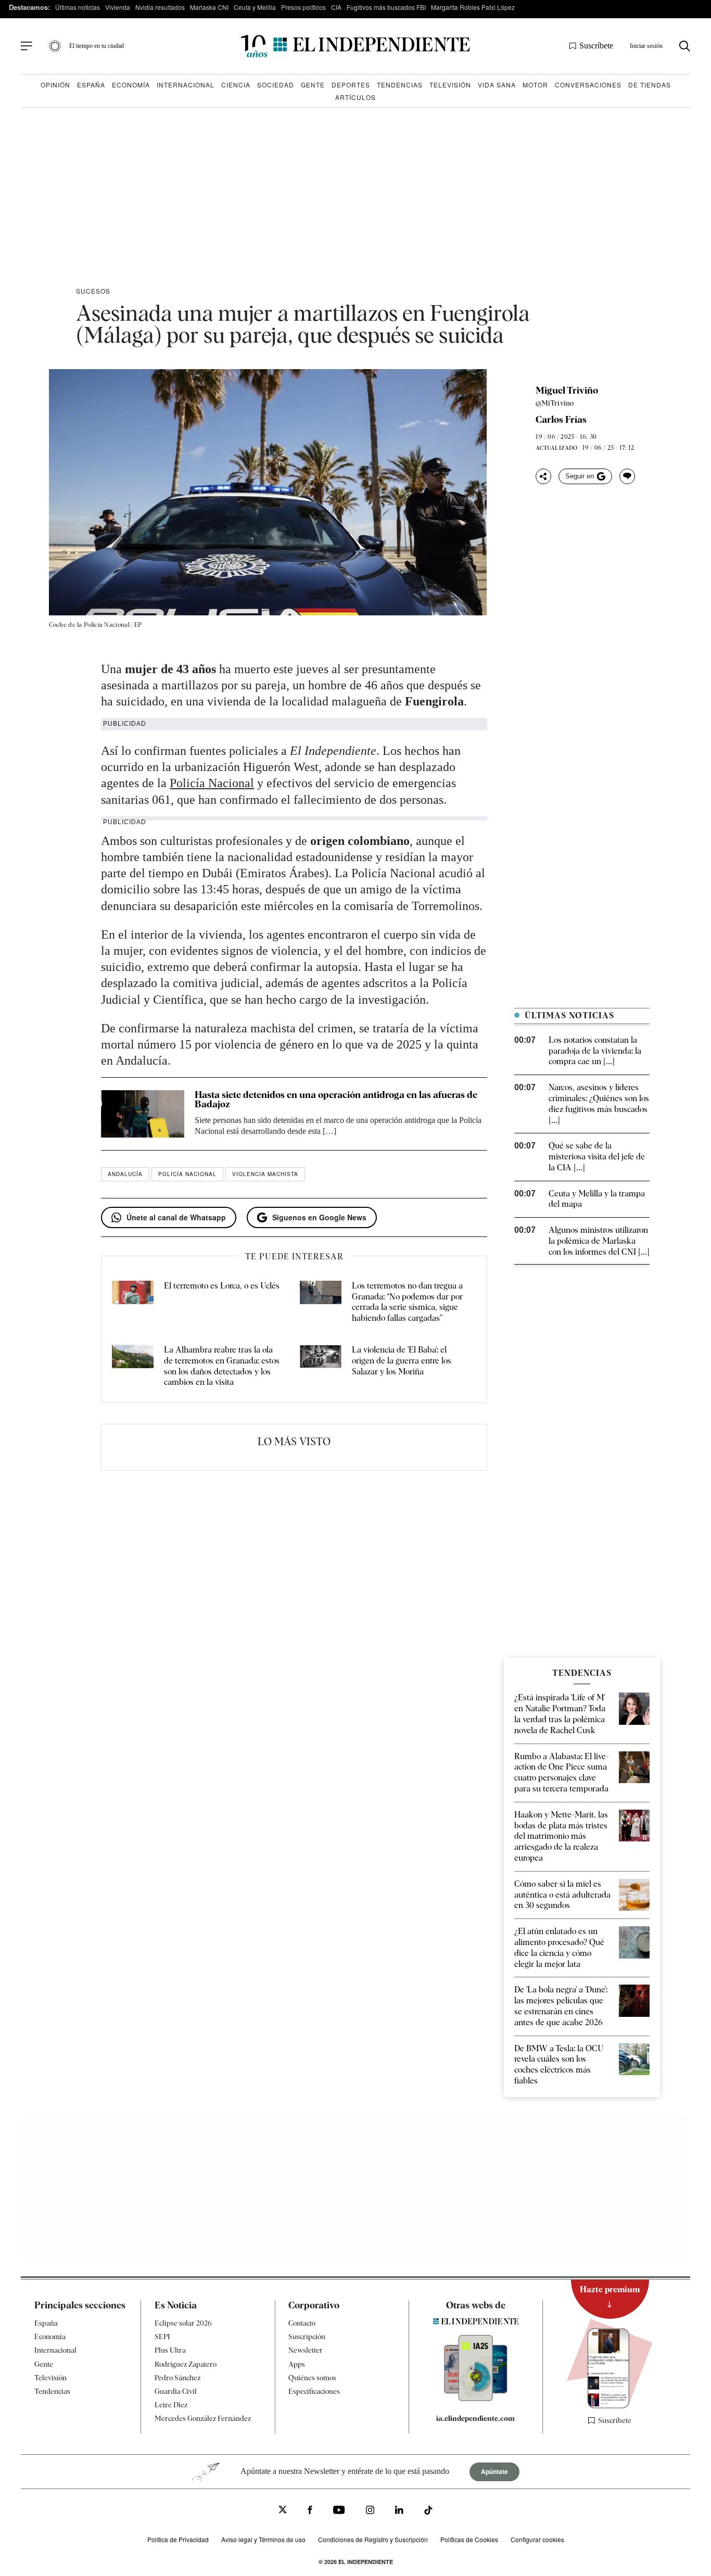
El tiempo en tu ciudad (97, 46)
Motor (535, 85)
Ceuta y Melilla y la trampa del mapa (597, 1199)
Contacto (302, 2323)
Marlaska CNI (209, 7)
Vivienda (118, 7)
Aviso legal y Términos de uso (263, 2539)
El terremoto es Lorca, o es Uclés (222, 1286)
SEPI (162, 2337)
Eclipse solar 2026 (183, 2323)
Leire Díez (171, 2405)
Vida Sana (497, 85)
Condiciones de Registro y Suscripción (373, 2539)
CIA (336, 7)
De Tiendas (650, 85)
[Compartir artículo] (543, 476)
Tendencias (400, 85)
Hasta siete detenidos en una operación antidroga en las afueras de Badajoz (336, 1099)
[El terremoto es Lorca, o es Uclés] (133, 1302)
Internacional (186, 85)
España (91, 85)
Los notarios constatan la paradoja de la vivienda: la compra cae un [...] (595, 1051)
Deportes (351, 85)
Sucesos (93, 291)
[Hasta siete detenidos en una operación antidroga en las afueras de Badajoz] (143, 1114)
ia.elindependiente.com (475, 2418)
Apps (297, 2364)
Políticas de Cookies (469, 2539)
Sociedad (276, 85)
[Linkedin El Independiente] (399, 2511)
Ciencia (236, 85)
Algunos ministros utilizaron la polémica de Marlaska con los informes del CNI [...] (599, 1241)
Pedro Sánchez (177, 2378)
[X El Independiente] (283, 2511)
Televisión (450, 85)
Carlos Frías (561, 420)
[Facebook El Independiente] (310, 2511)
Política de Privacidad (178, 2539)
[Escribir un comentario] (627, 476)
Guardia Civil (176, 2391)
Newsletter (306, 2350)
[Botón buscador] (685, 46)
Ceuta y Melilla (255, 7)
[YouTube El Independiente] (339, 2511)
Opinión (55, 85)
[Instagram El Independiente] (370, 2511)
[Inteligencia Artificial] (476, 2398)
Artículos (355, 97)
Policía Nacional (212, 783)
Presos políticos (303, 7)
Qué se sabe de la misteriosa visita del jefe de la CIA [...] (597, 1157)
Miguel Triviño (567, 390)
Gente (313, 85)
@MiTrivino (555, 403)
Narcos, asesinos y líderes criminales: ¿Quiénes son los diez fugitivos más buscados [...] (599, 1103)
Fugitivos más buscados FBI (386, 7)
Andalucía (125, 1174)
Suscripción (307, 2337)
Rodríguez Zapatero (186, 2364)
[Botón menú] (27, 46)
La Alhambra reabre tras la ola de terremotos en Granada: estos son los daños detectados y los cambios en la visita (222, 1366)
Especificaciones (314, 2391)
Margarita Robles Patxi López (473, 7)
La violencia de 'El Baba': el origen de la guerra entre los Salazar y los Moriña (402, 1361)
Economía (131, 85)
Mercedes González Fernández (203, 2418)
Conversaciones (588, 85)
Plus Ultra (170, 2350)
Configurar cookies (537, 2539)
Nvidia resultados (160, 7)
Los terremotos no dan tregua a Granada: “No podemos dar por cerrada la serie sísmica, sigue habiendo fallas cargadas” (407, 1302)
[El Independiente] (355, 46)
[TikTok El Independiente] (428, 2512)
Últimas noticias (78, 7)
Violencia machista (265, 1174)
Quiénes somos (312, 2378)
